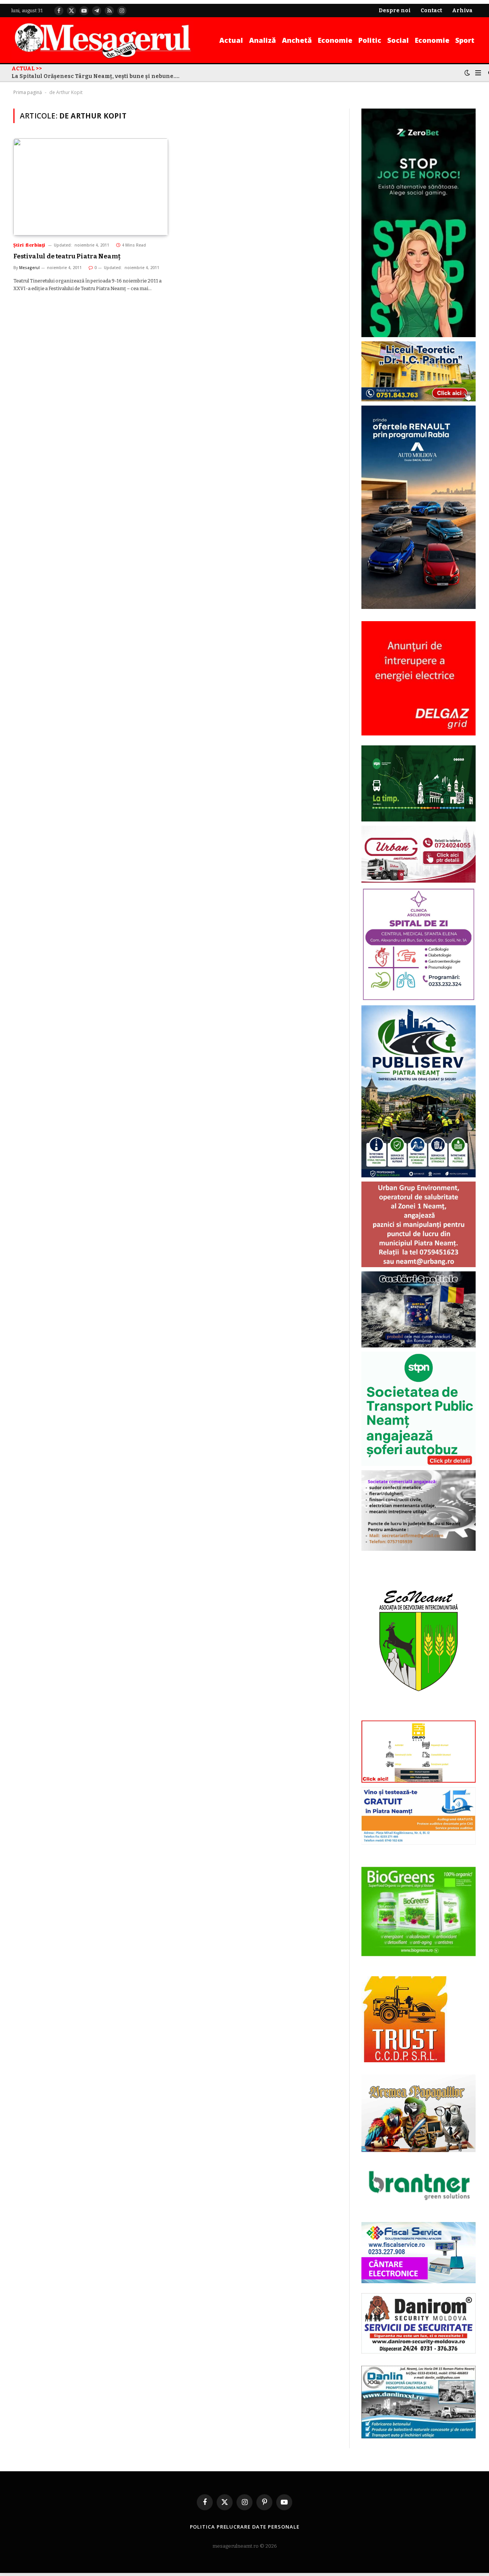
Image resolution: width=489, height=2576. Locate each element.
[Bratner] (419, 2208)
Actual (231, 40)
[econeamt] (419, 1715)
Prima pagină (28, 92)
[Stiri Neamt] (103, 40)
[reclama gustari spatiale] (419, 1346)
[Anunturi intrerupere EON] (419, 678)
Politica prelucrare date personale (245, 2527)
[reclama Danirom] (419, 2352)
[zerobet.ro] (419, 335)
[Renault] (419, 607)
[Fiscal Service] (419, 2252)
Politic (370, 40)
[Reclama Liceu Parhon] (419, 400)
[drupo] (419, 1781)
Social (398, 40)
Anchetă (297, 40)
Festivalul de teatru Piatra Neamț (67, 256)
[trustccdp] (404, 2061)
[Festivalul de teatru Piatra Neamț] (91, 187)
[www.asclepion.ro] (419, 999)
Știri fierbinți (29, 245)
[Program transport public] (419, 820)
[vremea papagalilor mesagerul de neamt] (419, 2113)
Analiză (262, 40)
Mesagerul (29, 268)
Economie (335, 40)
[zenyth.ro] (419, 1912)
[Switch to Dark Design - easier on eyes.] (467, 73)
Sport (465, 40)
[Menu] (478, 73)
